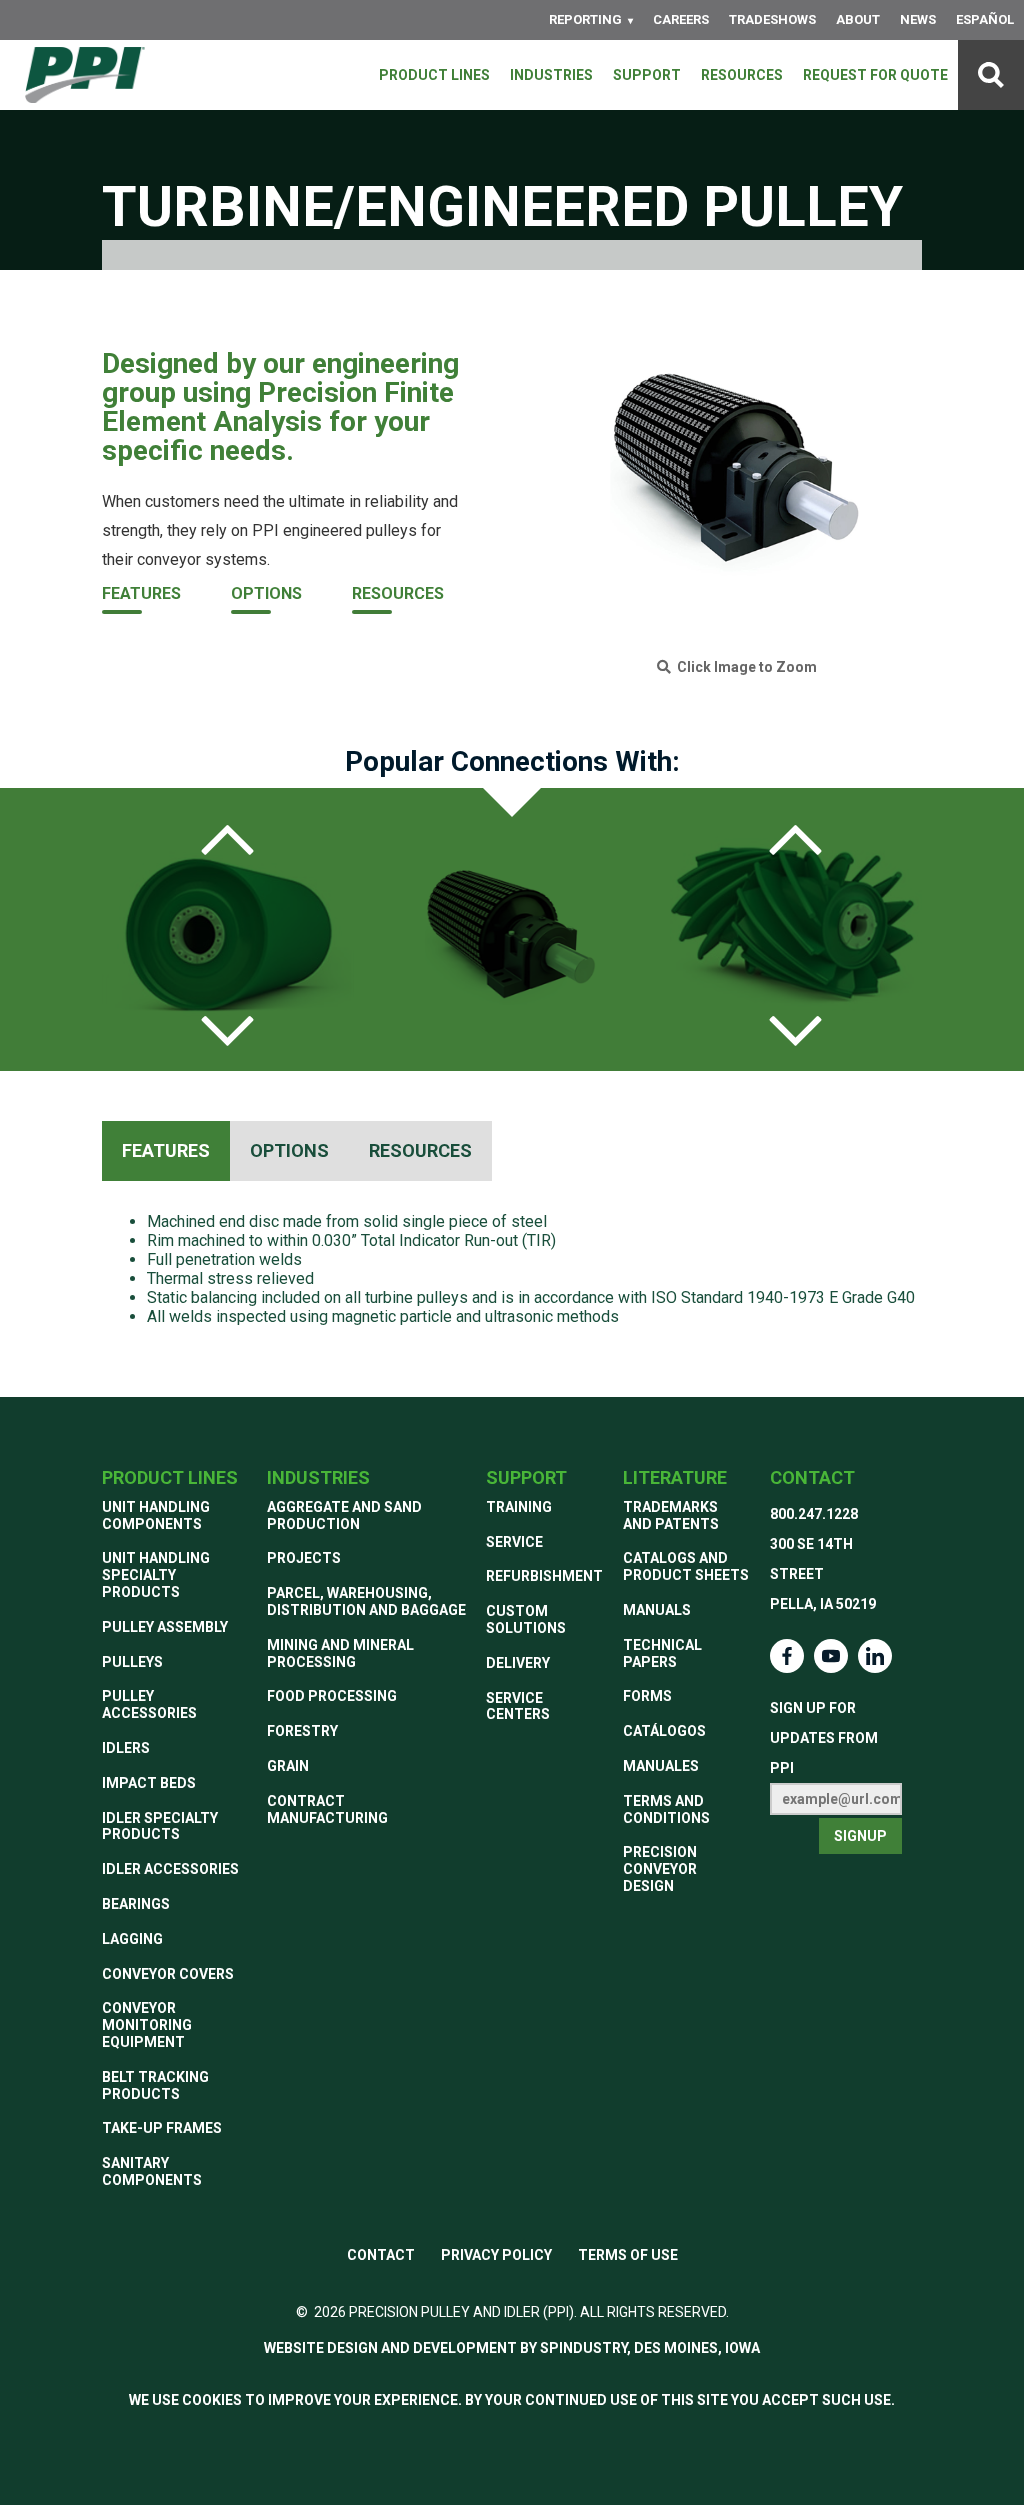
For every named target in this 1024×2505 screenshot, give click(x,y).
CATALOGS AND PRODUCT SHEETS (686, 1566)
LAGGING (132, 1939)
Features (141, 593)
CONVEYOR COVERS (168, 1974)
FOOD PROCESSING (332, 1696)
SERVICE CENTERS (518, 1706)
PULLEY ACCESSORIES (149, 1704)
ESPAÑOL (985, 19)
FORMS (647, 1696)
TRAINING (519, 1507)
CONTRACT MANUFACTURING (327, 1809)
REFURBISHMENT (544, 1576)
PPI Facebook (787, 1656)
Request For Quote (875, 75)
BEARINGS (136, 1904)
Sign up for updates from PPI (824, 1738)
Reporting (585, 19)
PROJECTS (304, 1558)
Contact (812, 1477)
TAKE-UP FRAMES (162, 2128)
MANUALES (661, 1766)
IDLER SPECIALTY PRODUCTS (160, 1826)
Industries (551, 75)
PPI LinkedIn (875, 1656)
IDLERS (126, 1748)
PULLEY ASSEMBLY (165, 1627)
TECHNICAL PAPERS (662, 1653)
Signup (860, 1836)
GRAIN (288, 1766)
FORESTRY (302, 1731)
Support (647, 75)
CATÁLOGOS (664, 1731)
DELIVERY (518, 1663)
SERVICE (514, 1542)
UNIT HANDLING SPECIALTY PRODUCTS (156, 1575)
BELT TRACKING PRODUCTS (155, 2085)
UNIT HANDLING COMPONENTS (156, 1515)
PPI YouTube (831, 1656)
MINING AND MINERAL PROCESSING (340, 1653)
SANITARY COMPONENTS (152, 2171)
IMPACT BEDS (149, 1783)
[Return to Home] (85, 75)
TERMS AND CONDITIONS (666, 1809)
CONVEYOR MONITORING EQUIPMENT (147, 2025)
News (918, 19)
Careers (681, 19)
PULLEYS (132, 1662)
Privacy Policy (496, 2255)
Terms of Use (628, 2255)
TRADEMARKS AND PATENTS (671, 1515)
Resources (742, 75)
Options (266, 593)
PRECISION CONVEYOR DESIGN (660, 1869)
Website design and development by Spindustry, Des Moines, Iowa (512, 2348)
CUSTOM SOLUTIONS (526, 1619)
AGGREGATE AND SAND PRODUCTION (344, 1515)
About (858, 19)
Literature (675, 1477)
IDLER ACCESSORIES (170, 1869)
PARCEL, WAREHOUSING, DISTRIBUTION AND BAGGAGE (366, 1601)
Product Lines (434, 75)
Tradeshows (772, 19)
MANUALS (657, 1610)
